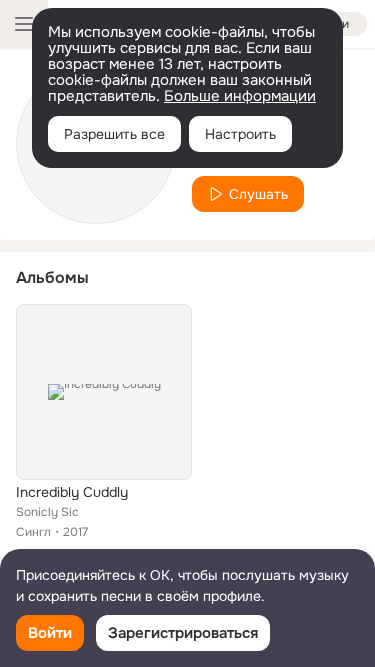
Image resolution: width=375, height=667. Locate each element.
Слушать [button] (258, 194)
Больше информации (240, 96)
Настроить (240, 134)
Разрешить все (114, 134)
